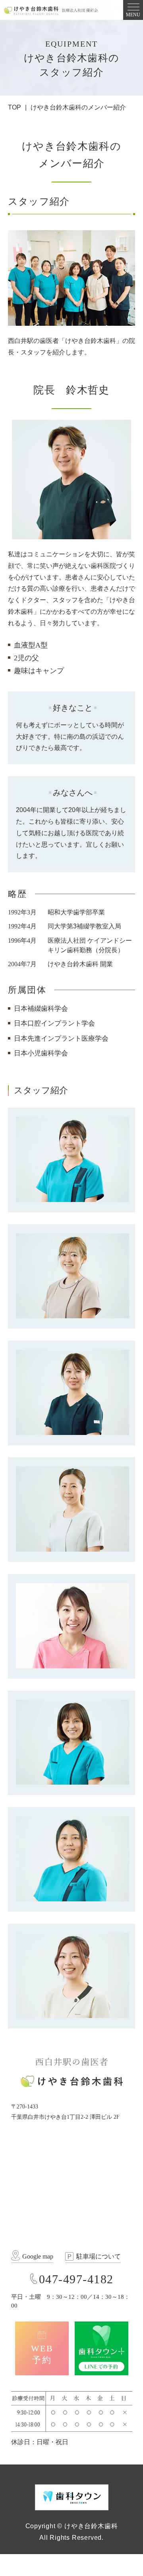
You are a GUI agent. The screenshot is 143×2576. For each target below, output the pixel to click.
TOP (14, 107)
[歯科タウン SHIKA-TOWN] (72, 2497)
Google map (38, 2256)
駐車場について (99, 2256)
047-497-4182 (76, 2279)
